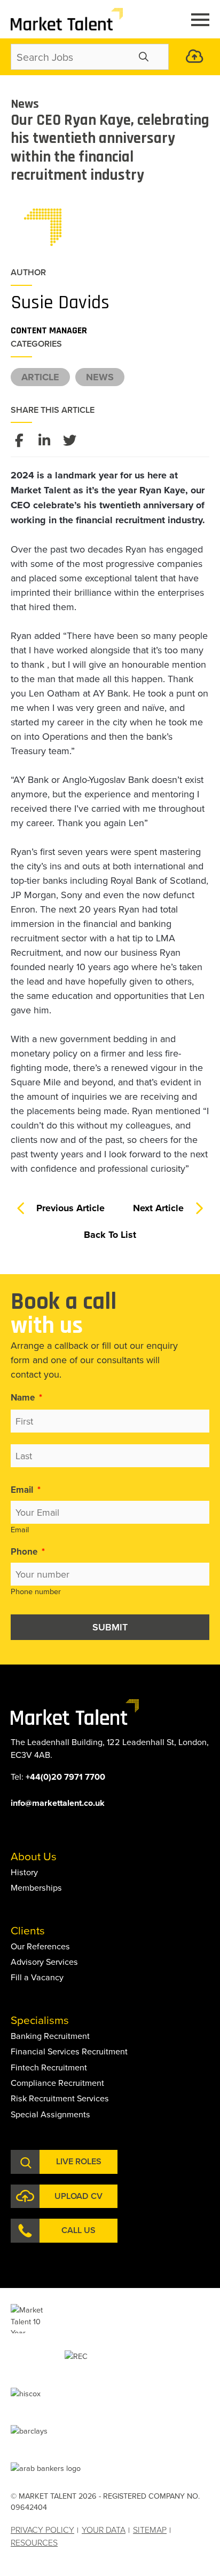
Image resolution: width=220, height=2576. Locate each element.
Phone (28, 1551)
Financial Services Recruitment (69, 2051)
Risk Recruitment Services (60, 2098)
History (24, 1872)
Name (26, 1397)
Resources (34, 2542)
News (100, 377)
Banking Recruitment (50, 2036)
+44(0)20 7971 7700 (65, 1777)
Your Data (104, 2530)
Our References (40, 1946)
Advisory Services (44, 1962)
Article (40, 377)
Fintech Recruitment (49, 2067)
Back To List (110, 1235)
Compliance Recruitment (57, 2083)
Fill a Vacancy (37, 1977)
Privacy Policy (42, 2530)
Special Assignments (50, 2114)
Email (26, 1490)
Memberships (36, 1887)
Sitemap (150, 2530)
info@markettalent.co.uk (58, 1803)
